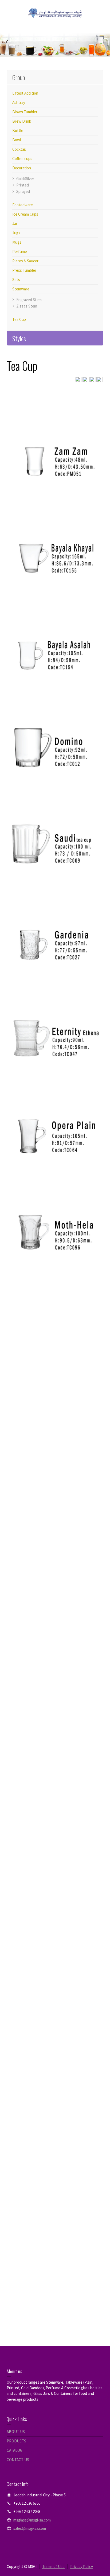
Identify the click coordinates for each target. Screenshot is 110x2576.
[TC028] (55, 1979)
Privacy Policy (82, 2567)
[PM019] (55, 2076)
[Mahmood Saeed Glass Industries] (55, 13)
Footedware (23, 205)
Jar (15, 223)
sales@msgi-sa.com (30, 2528)
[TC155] (55, 529)
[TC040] (55, 1593)
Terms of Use (53, 2567)
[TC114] (55, 1689)
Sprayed (23, 191)
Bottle (18, 131)
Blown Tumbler (25, 112)
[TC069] (55, 1302)
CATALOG (15, 2450)
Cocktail (19, 149)
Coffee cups (22, 159)
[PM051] (55, 432)
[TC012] (55, 722)
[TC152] (55, 1496)
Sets (16, 280)
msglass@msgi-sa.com (32, 2520)
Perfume (20, 252)
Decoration (22, 168)
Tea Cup (19, 319)
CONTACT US (18, 2460)
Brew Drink (22, 121)
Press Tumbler (24, 270)
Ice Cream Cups (25, 214)
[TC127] (55, 1786)
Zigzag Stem (27, 306)
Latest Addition (25, 93)
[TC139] (55, 1883)
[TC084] (55, 1399)
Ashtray (19, 102)
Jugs (16, 233)
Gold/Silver (25, 179)
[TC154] (55, 625)
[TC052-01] (55, 2270)
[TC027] (55, 916)
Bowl (17, 140)
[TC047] (55, 1012)
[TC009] (55, 819)
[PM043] (55, 2173)
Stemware (21, 289)
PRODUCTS (16, 2441)
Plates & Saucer (25, 261)
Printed (23, 185)
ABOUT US (16, 2432)
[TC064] (55, 1109)
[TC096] (55, 1206)
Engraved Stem (29, 300)
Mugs (17, 242)
